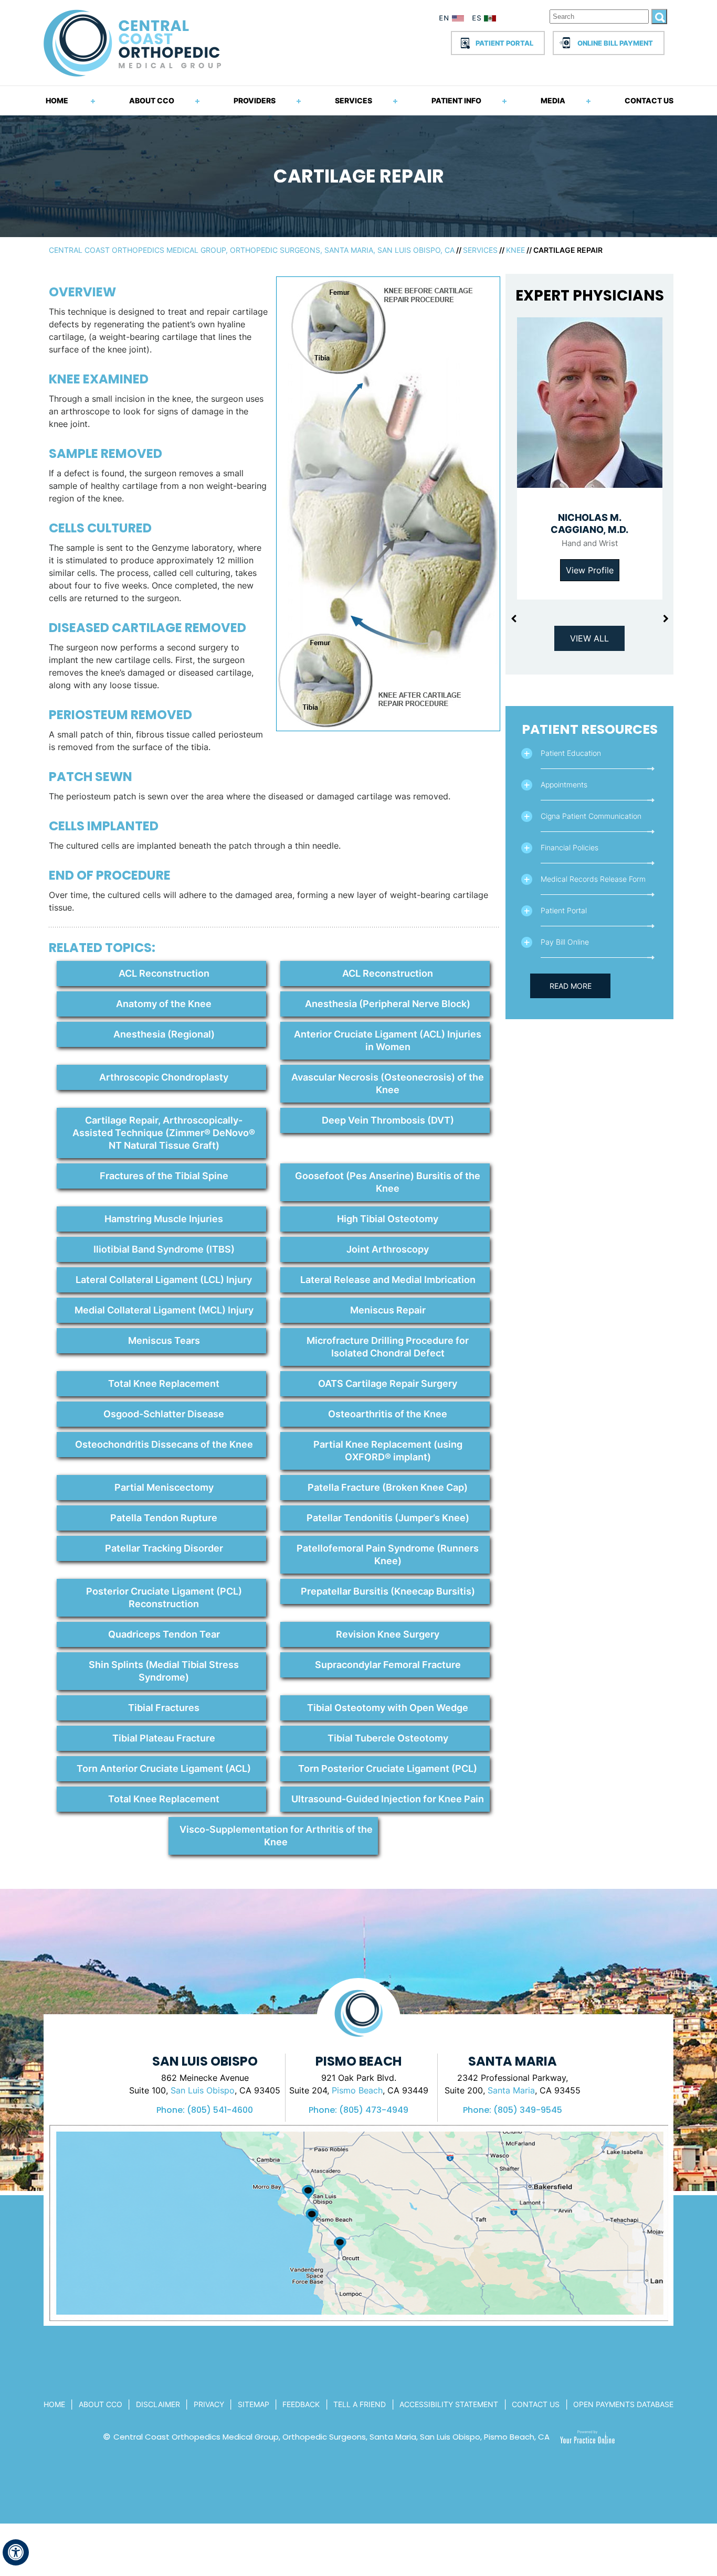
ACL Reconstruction (164, 973)
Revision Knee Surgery (388, 1634)
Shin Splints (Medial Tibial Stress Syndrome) (164, 1671)
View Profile (590, 570)
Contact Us (649, 100)
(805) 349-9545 (528, 2110)
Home (57, 100)
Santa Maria (511, 2090)
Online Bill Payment (615, 43)
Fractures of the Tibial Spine (164, 1176)
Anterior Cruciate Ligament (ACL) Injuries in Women (388, 1040)
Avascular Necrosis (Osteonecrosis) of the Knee (388, 1083)
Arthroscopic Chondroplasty (164, 1077)
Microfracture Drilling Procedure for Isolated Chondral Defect (388, 1347)
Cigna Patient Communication (591, 816)
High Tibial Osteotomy (388, 1219)
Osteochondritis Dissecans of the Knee (164, 1444)
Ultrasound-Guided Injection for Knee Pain (388, 1799)
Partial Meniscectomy (164, 1487)
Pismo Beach (357, 2090)
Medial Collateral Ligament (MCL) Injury (164, 1310)
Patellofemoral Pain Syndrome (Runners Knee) (388, 1554)
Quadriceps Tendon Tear (164, 1634)
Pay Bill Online (565, 942)
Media (553, 100)
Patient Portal (504, 43)
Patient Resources (590, 729)
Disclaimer (158, 2404)
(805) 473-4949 (374, 2110)
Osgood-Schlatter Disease (164, 1414)
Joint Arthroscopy (388, 1249)
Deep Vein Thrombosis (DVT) (388, 1120)
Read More (571, 986)
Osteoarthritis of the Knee (388, 1414)
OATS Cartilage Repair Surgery (388, 1383)
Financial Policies (570, 847)
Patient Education (571, 753)
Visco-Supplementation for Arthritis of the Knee (276, 1836)
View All (589, 638)
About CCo (101, 2404)
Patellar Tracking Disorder (164, 1548)
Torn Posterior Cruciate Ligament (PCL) (388, 1768)
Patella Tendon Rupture (164, 1518)
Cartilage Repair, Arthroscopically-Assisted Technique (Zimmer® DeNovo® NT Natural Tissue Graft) (164, 1133)
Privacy (209, 2404)
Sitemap (254, 2404)
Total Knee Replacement (164, 1383)
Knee (515, 250)
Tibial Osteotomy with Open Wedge (388, 1708)
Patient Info (456, 100)
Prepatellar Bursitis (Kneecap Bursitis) (388, 1591)
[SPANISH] (489, 20)
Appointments (564, 784)
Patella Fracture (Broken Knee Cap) (388, 1487)
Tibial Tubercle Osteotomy (388, 1738)
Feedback (301, 2404)
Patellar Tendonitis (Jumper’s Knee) (388, 1518)
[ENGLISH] (452, 20)
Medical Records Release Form (593, 879)
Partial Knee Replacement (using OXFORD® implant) (388, 1451)
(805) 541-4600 (220, 2110)
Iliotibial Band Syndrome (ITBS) (164, 1249)
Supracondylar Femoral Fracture (388, 1665)
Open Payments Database (623, 2404)
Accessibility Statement (449, 2404)
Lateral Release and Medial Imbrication (388, 1280)
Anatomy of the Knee (164, 1004)
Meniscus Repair (388, 1310)
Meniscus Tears (164, 1340)
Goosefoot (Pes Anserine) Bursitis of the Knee (388, 1182)
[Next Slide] (666, 619)
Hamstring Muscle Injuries (164, 1219)
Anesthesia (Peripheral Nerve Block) (388, 1004)
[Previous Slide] (513, 619)
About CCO (152, 100)
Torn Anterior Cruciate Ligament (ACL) (164, 1768)
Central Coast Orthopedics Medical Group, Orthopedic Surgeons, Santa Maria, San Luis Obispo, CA (252, 250)
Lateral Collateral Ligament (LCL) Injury (164, 1280)
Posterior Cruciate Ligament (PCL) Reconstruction (164, 1597)
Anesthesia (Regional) (164, 1034)
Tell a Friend (360, 2404)
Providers (255, 100)
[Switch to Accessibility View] (16, 2552)
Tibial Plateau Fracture (164, 1738)
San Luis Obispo (203, 2090)
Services (354, 100)
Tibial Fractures (164, 1708)
